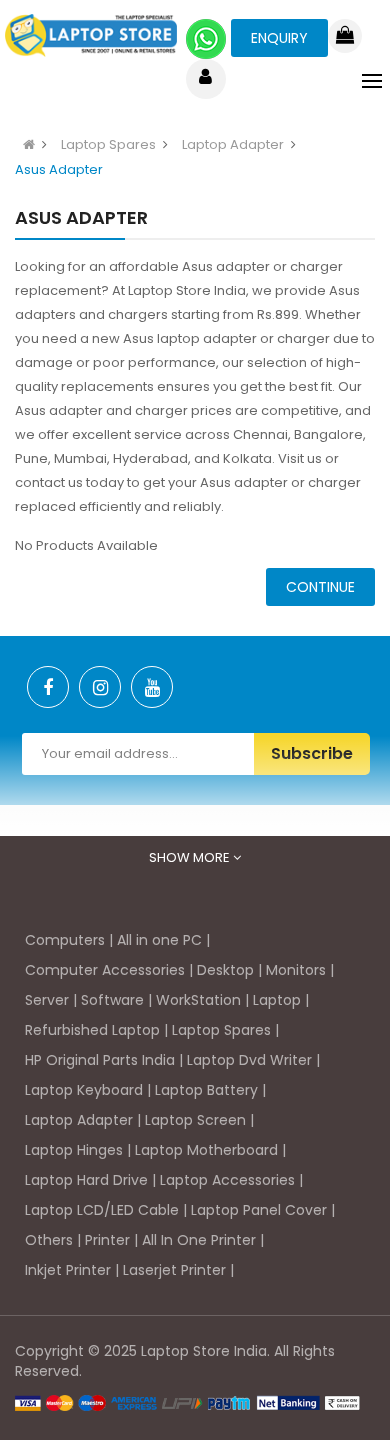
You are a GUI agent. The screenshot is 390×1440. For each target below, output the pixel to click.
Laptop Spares (108, 144)
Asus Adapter (59, 169)
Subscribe (312, 753)
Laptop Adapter (233, 144)
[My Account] (205, 79)
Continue (320, 587)
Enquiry (279, 38)
